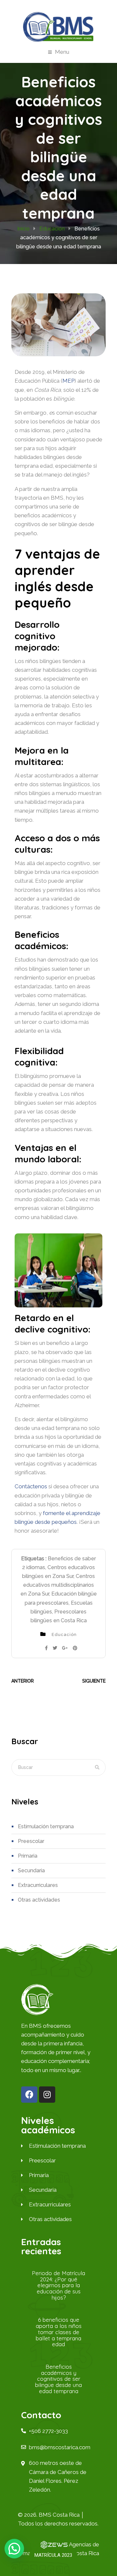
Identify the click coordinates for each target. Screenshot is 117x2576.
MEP (68, 381)
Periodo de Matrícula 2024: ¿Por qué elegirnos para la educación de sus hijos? (58, 2285)
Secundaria (31, 1870)
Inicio (23, 229)
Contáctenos (31, 1486)
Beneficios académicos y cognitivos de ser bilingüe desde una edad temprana (58, 2379)
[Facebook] (29, 2095)
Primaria (28, 1856)
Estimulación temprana (46, 1826)
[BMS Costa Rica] (58, 27)
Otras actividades (39, 1900)
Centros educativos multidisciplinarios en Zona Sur (58, 1585)
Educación (52, 229)
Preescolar (31, 1841)
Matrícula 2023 (53, 2555)
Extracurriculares (38, 1885)
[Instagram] (47, 2095)
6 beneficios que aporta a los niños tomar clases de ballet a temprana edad (59, 2332)
